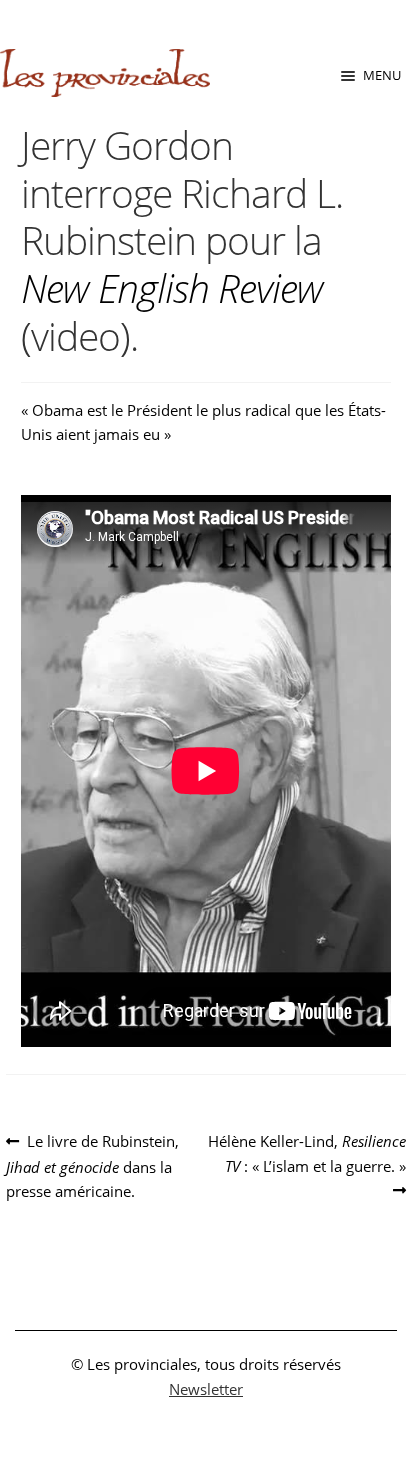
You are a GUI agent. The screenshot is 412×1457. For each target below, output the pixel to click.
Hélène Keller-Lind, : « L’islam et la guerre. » (306, 1152)
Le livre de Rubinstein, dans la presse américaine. (92, 1165)
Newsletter (206, 1389)
